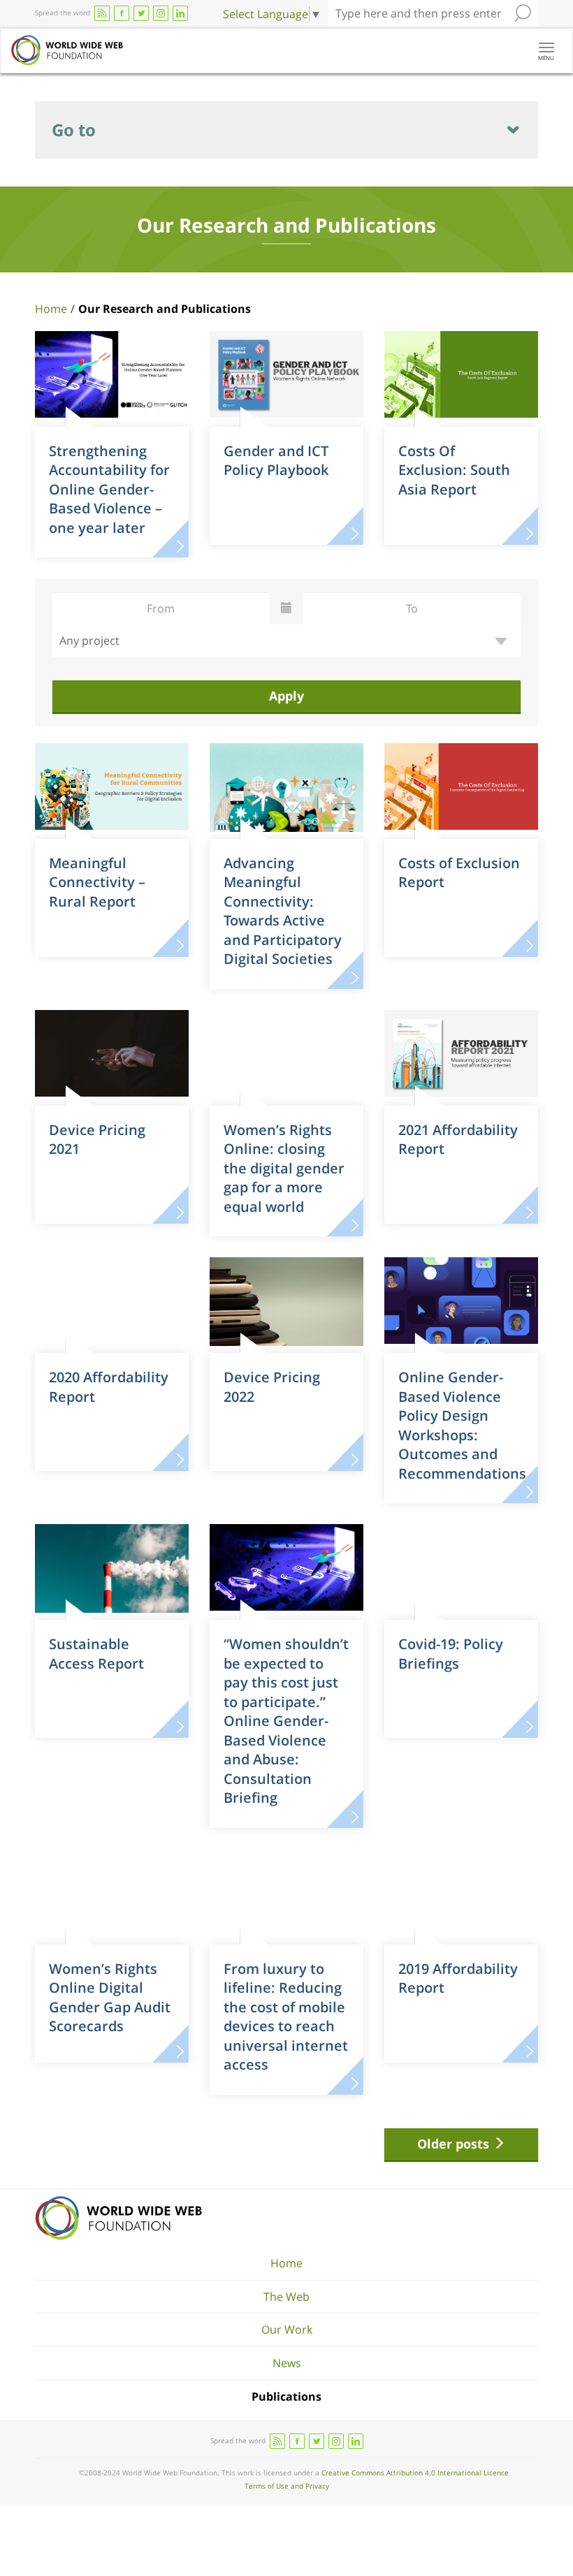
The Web (286, 2297)
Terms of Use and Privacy (287, 2486)
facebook (122, 13)
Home (51, 309)
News (287, 2363)
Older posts (455, 2144)
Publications (286, 2396)
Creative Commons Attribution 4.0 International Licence (415, 2473)
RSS (102, 13)
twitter (141, 13)
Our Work (287, 2329)
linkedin (180, 13)
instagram (161, 13)
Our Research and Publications (165, 309)
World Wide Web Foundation (118, 2218)
